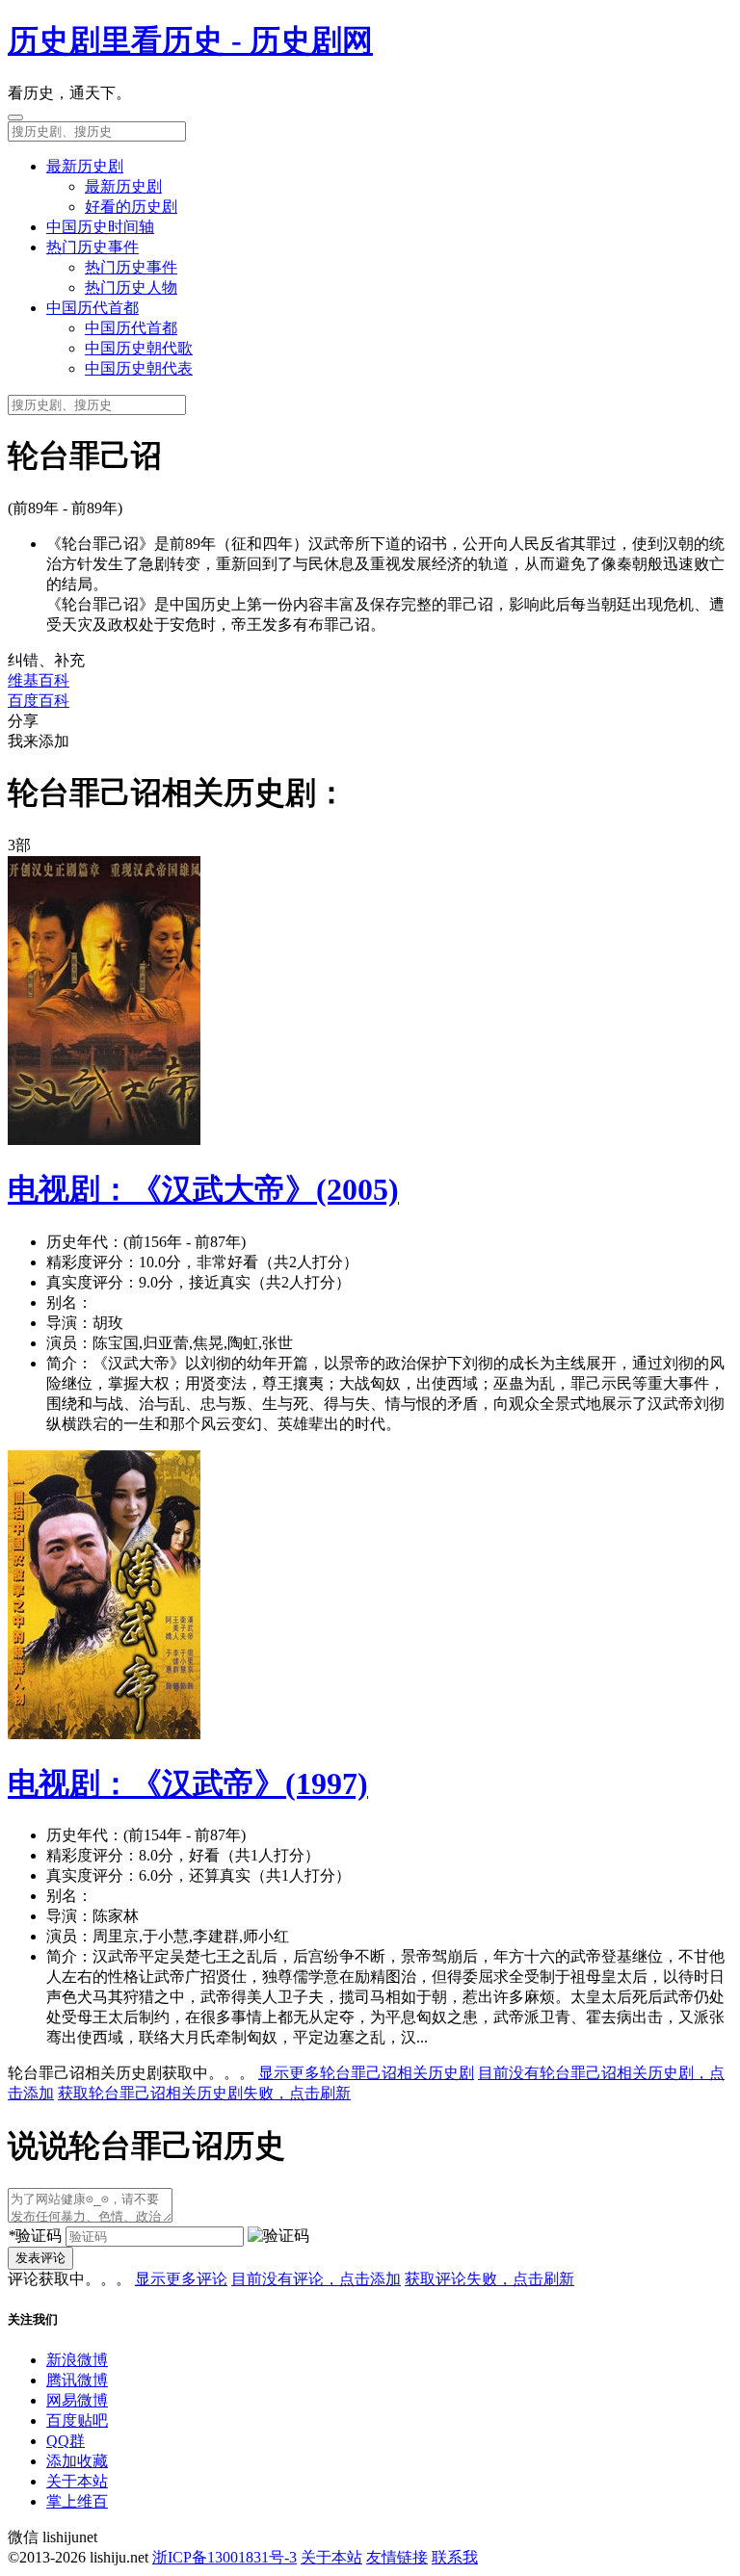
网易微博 (77, 2400)
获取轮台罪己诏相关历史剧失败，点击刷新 (204, 2093)
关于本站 (77, 2481)
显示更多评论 (181, 2279)
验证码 (35, 2236)
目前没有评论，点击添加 (316, 2279)
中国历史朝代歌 (139, 348)
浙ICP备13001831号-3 (225, 2557)
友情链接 (397, 2557)
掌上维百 (77, 2501)
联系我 (455, 2557)
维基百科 (39, 680)
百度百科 (39, 701)
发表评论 (40, 2258)
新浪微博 (77, 2360)
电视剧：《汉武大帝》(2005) (203, 1189)
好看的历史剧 (131, 207)
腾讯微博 (77, 2380)
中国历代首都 (92, 308)
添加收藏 (77, 2461)
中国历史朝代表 (139, 368)
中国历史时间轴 (100, 227)
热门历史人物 (131, 287)
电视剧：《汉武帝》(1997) (188, 1783)
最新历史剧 (85, 166)
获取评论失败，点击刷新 (489, 2279)
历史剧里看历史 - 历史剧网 (190, 40)
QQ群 (66, 2441)
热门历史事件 (92, 247)
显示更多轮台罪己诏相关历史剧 (366, 2073)
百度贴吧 (77, 2420)
